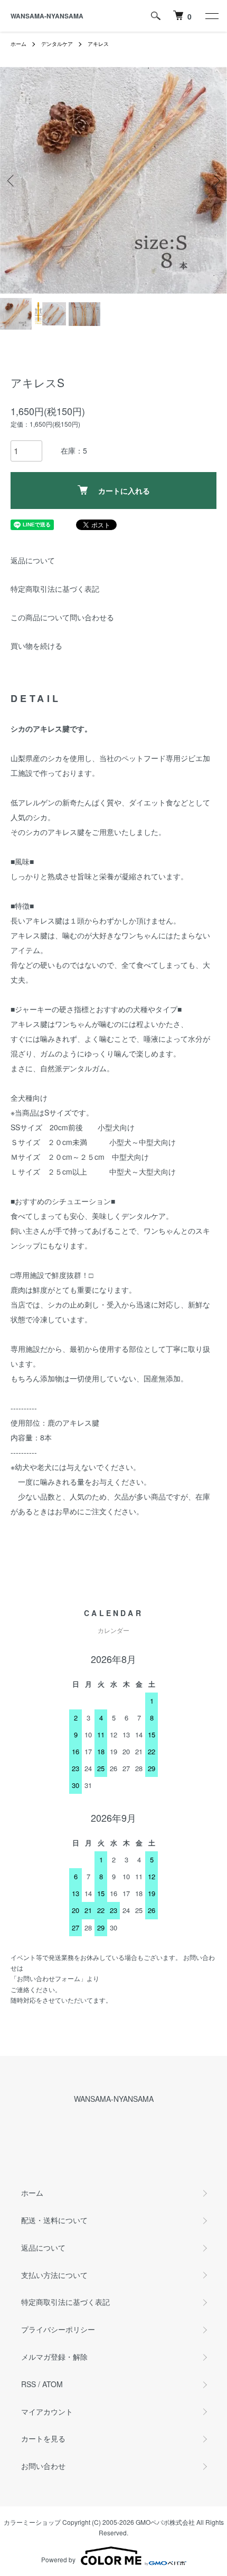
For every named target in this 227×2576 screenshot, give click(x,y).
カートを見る (43, 2438)
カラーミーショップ (32, 2522)
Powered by (58, 2559)
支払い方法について (54, 2275)
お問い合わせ (43, 2466)
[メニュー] (211, 16)
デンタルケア (57, 44)
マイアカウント (47, 2411)
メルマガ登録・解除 (54, 2357)
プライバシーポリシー (58, 2329)
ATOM (53, 2384)
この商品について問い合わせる (62, 617)
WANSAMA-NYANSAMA (47, 16)
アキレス (98, 44)
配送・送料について (54, 2220)
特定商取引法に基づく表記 (55, 589)
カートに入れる (124, 491)
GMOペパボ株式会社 (165, 2522)
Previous (12, 181)
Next (215, 181)
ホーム (18, 44)
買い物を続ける (36, 646)
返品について (33, 560)
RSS (29, 2384)
